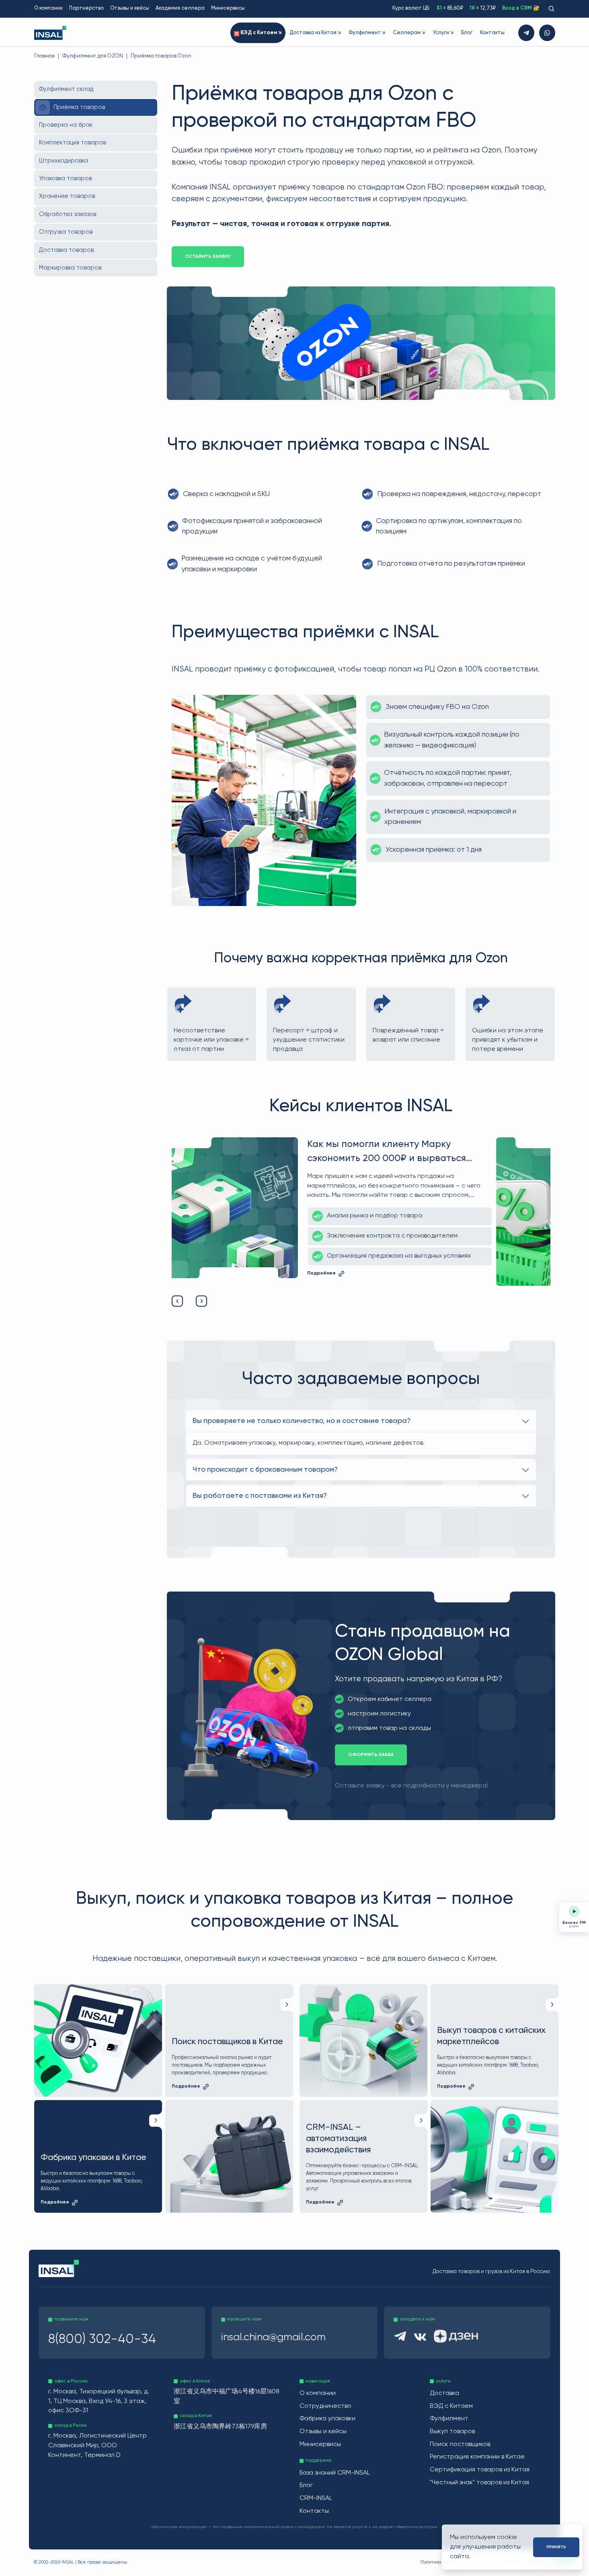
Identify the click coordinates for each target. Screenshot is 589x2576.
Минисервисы (228, 8)
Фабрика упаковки (327, 2419)
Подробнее (380, 1281)
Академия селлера (180, 8)
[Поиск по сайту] (551, 9)
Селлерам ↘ (409, 33)
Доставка (444, 2393)
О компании (48, 8)
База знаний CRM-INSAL (335, 2473)
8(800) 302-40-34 (102, 2339)
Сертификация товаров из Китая (480, 2470)
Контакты (492, 33)
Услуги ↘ (443, 33)
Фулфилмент (449, 2419)
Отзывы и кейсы (130, 8)
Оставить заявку (208, 257)
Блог (467, 33)
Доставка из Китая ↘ (315, 33)
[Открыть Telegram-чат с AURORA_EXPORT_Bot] (526, 33)
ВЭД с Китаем (451, 2406)
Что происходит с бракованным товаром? (265, 1470)
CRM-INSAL (316, 2498)
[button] (177, 1301)
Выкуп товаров (452, 2432)
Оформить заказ (371, 1755)
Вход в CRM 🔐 (521, 8)
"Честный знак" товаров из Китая (479, 2483)
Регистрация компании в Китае (477, 2457)
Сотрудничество (325, 2406)
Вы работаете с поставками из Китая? (260, 1496)
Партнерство (86, 8)
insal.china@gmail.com (273, 2337)
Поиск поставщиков (460, 2444)
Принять (556, 2547)
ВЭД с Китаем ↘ (261, 33)
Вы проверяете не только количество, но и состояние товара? (302, 1421)
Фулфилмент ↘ (367, 33)
